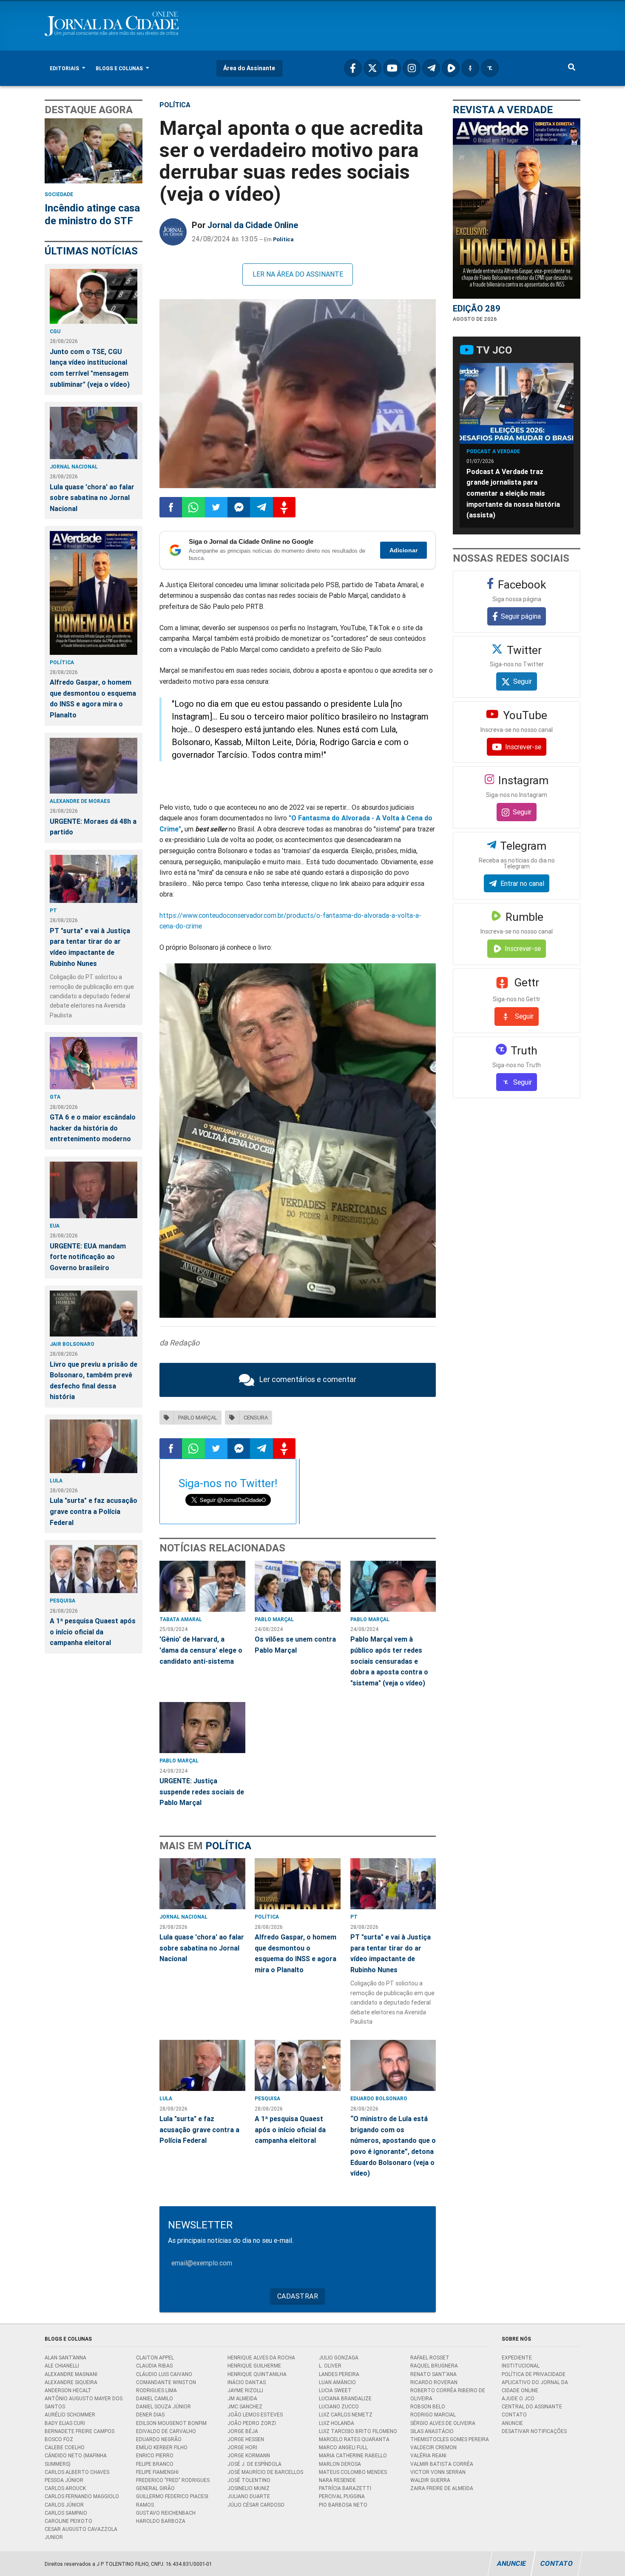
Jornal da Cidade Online (253, 225)
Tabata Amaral (181, 1619)
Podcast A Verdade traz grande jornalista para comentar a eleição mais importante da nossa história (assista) (513, 493)
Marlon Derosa (340, 2464)
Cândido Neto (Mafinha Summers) (76, 2459)
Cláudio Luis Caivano (164, 2374)
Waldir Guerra (430, 2480)
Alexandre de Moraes (80, 801)
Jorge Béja (243, 2431)
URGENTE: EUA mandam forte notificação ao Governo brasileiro (88, 1257)
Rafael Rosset (430, 2358)
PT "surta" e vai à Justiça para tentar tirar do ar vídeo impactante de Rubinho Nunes (90, 947)
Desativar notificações (534, 2431)
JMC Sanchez (245, 2406)
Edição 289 (477, 308)
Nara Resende (337, 2480)
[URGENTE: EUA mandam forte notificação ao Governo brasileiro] (94, 1190)
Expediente (517, 2358)
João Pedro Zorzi (252, 2423)
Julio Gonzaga (339, 2358)
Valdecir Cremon (433, 2447)
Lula (56, 1481)
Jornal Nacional (74, 467)
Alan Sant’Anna (65, 2358)
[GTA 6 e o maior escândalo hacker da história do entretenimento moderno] (94, 1063)
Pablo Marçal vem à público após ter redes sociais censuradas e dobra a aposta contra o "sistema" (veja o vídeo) (389, 1661)
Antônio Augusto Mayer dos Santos (84, 2402)
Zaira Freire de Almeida (442, 2488)
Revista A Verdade (503, 110)
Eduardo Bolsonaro (379, 2098)
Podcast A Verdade (493, 451)
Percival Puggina (342, 2496)
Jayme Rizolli (245, 2390)
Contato (514, 2415)
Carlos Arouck (65, 2488)
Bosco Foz (59, 2439)
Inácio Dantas (247, 2382)
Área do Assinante (249, 68)
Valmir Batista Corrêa (442, 2464)
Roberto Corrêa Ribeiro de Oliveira (448, 2394)
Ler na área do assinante (298, 274)
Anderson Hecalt (68, 2390)
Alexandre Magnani (71, 2374)
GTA (55, 1097)
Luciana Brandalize (345, 2398)
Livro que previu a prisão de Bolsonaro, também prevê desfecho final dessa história (94, 1381)
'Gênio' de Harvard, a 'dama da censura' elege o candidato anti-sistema (201, 1650)
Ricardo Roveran (434, 2382)
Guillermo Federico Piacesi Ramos (172, 2500)
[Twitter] (372, 68)
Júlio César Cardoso (256, 2505)
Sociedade (59, 194)
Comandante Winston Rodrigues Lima (166, 2386)
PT (53, 910)
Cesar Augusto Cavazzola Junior (81, 2533)
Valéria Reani (428, 2455)
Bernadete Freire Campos (80, 2431)
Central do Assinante (532, 2406)
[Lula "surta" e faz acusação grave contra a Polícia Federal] (94, 1446)
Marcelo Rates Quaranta (354, 2439)
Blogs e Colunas (120, 68)
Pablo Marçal (274, 1619)
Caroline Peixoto (68, 2521)
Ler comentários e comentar (308, 1379)
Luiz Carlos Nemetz (346, 2415)
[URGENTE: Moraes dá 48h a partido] (94, 766)
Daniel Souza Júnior (163, 2406)
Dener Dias (150, 2415)
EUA (55, 1226)
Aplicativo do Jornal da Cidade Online (535, 2386)
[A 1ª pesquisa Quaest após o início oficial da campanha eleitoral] (94, 1569)
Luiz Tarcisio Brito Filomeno (358, 2431)
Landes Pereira (339, 2374)
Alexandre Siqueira (71, 2382)
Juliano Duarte (249, 2496)
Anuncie (512, 2423)
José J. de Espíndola (254, 2464)
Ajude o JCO (518, 2398)
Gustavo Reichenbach (166, 2513)
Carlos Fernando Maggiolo (82, 2496)
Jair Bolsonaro (72, 1344)
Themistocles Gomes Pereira (450, 2439)
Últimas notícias (91, 251)
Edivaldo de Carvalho (166, 2431)
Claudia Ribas (154, 2366)
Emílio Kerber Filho (162, 2447)
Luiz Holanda (337, 2423)
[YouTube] (392, 68)
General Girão (155, 2488)
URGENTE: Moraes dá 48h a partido (93, 827)
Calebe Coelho (65, 2447)
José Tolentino (249, 2480)
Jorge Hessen (246, 2439)
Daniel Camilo (155, 2398)
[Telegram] (431, 68)
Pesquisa (62, 1601)
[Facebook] (353, 68)
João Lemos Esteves (255, 2415)
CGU (55, 331)
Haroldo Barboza (161, 2521)
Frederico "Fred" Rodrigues (173, 2480)
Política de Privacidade (534, 2374)
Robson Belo (428, 2406)
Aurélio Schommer (70, 2415)
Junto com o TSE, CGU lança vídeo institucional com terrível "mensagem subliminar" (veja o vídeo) (90, 368)
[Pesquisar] (572, 68)
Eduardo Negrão (159, 2439)
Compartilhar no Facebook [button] (171, 507)
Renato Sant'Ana (433, 2374)
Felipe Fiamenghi (157, 2472)
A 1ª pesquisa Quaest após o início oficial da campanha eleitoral (93, 1632)
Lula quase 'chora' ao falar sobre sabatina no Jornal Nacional (92, 498)
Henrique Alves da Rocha (261, 2358)
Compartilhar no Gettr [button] (284, 507)
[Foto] (298, 394)
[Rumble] (451, 68)
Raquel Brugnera (434, 2366)
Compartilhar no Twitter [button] (216, 507)
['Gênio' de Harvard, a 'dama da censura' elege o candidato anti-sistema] (202, 1586)
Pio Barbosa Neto (343, 2505)
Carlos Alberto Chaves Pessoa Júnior (77, 2476)
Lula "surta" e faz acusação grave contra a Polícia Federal (94, 1511)
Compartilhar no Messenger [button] (239, 507)
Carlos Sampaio (66, 2513)
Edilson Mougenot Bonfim (171, 2423)
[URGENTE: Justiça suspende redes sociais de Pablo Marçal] (202, 1728)
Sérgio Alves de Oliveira (443, 2423)
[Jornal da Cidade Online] (173, 232)
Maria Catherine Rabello (353, 2455)
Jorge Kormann (249, 2455)
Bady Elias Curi (65, 2423)
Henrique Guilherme (254, 2366)
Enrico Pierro (155, 2455)
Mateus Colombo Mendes (353, 2472)
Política (62, 662)
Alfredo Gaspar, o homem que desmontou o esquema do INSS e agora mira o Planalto (93, 698)
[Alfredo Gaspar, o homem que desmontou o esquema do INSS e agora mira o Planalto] (94, 593)
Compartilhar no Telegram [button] (261, 507)
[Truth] (490, 68)
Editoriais (65, 68)
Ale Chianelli (62, 2366)
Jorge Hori (242, 2447)
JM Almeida (242, 2398)
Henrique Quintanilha (257, 2374)
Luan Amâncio (337, 2382)
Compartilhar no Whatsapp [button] (193, 507)
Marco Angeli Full (343, 2447)
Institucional (521, 2366)
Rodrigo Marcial (433, 2415)
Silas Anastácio (432, 2431)
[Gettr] (470, 68)
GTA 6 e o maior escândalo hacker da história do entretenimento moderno (93, 1128)
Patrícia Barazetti (345, 2488)
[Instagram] (412, 68)
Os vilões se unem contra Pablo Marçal (295, 1645)
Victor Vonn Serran (438, 2472)
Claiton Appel (155, 2358)
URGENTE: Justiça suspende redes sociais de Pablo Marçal (202, 1792)
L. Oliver (330, 2366)
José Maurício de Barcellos (265, 2472)
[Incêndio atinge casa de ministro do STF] (94, 151)
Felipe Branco (155, 2464)
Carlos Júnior (64, 2505)
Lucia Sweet (335, 2390)
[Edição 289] (517, 208)
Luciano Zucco (339, 2406)
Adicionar (403, 550)
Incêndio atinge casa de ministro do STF (92, 214)
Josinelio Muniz (249, 2488)
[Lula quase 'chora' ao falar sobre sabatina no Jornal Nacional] (94, 433)
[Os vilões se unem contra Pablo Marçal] (298, 1586)
